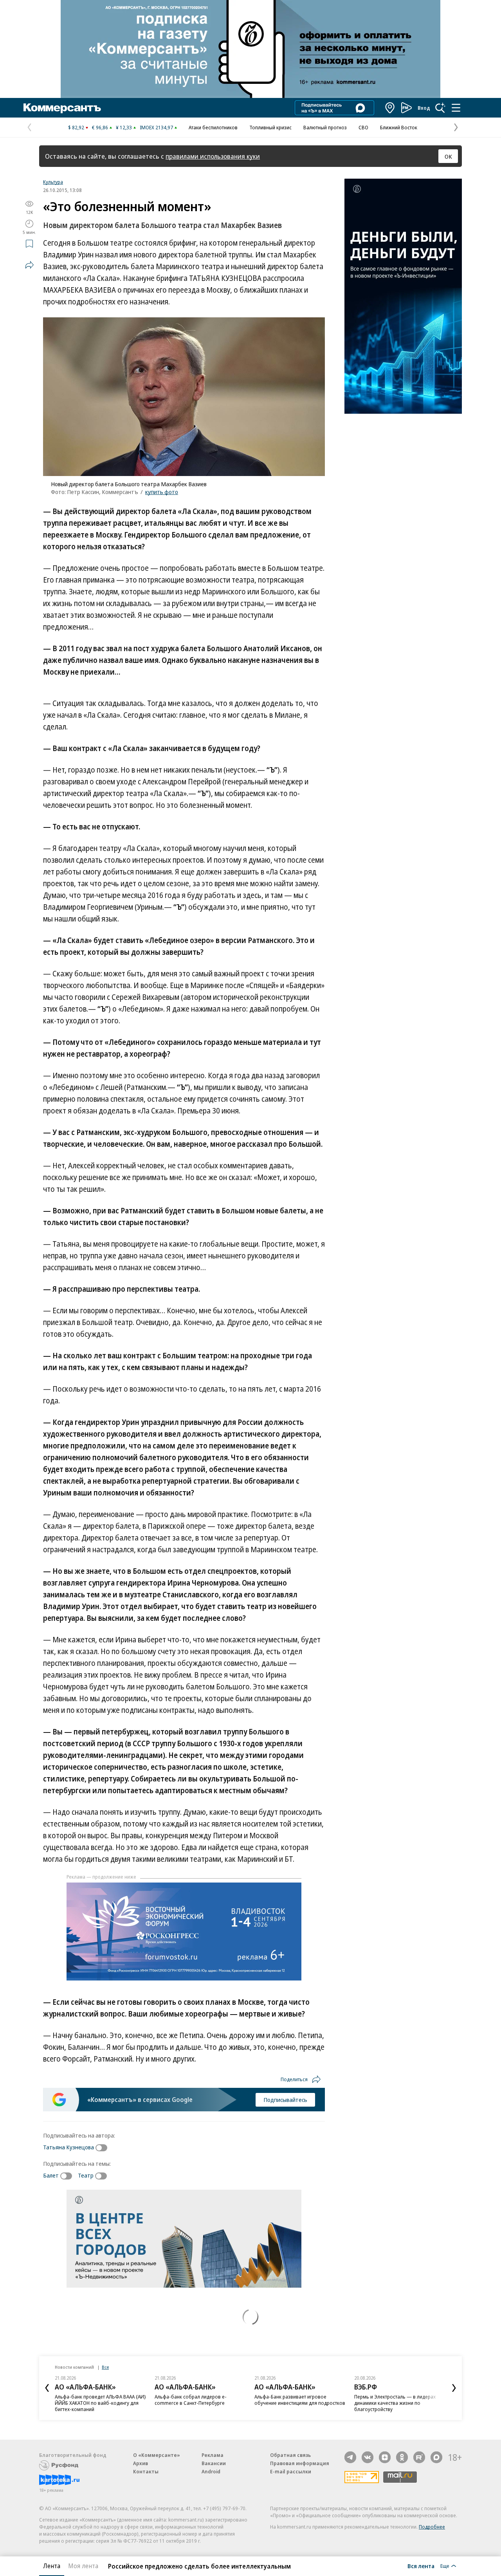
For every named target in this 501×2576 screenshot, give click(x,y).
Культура (53, 182)
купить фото (162, 492)
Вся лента (421, 2566)
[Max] (436, 2457)
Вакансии (214, 2463)
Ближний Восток (399, 127)
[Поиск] (440, 108)
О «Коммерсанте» (157, 2455)
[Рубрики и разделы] (456, 108)
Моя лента (83, 2566)
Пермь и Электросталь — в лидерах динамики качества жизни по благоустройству (395, 2403)
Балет (51, 2175)
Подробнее (432, 2527)
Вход (424, 108)
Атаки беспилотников (213, 127)
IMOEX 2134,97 (156, 127)
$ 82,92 (76, 127)
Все (105, 2367)
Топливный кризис (270, 127)
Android (211, 2471)
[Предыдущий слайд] (47, 2388)
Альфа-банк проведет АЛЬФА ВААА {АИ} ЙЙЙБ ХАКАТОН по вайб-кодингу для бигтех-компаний (100, 2403)
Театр (86, 2175)
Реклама (213, 2455)
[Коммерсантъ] (62, 108)
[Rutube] (419, 2457)
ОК (448, 156)
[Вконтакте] (368, 2457)
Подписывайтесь (285, 2100)
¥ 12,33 (124, 127)
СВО (363, 127)
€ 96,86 (100, 127)
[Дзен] (385, 2457)
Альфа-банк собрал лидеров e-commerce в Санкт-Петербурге (191, 2400)
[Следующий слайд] (454, 2388)
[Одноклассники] (402, 2457)
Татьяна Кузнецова (68, 2147)
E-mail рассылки (291, 2471)
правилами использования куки (213, 156)
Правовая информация (300, 2463)
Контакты (146, 2471)
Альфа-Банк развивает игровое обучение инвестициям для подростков (300, 2400)
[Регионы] (390, 108)
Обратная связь (290, 2455)
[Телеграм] (350, 2457)
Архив (141, 2463)
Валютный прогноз (325, 127)
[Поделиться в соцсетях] (29, 265)
